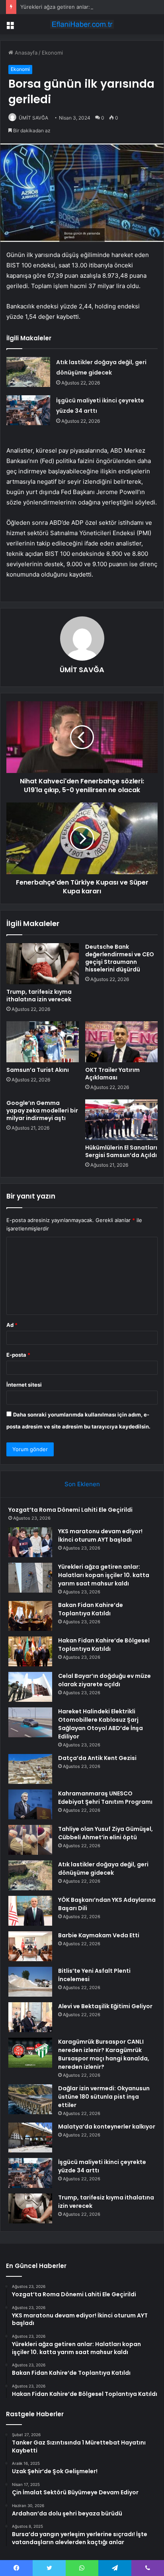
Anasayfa (25, 53)
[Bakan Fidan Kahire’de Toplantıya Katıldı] (30, 1616)
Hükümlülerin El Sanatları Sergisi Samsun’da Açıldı (121, 1151)
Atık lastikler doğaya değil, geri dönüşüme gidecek (103, 1869)
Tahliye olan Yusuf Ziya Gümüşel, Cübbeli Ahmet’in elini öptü (105, 1833)
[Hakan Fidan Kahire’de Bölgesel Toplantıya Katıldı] (30, 1651)
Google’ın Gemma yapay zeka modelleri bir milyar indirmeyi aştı (42, 1110)
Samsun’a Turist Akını (38, 1070)
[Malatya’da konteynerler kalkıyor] (30, 2138)
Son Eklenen (82, 1484)
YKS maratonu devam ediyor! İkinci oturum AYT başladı (100, 1535)
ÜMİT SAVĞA (33, 118)
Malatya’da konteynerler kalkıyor (107, 2127)
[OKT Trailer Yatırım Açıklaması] (121, 1042)
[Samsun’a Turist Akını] (43, 1042)
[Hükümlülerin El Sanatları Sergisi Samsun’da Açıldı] (121, 1120)
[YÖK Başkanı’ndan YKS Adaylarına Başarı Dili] (30, 1911)
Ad (12, 1325)
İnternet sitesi (24, 1385)
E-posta (18, 1355)
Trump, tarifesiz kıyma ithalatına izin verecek (39, 996)
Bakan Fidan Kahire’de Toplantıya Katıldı (91, 1609)
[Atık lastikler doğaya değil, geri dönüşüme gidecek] (28, 372)
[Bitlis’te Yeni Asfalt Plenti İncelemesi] (30, 1982)
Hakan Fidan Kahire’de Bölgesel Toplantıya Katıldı (104, 1645)
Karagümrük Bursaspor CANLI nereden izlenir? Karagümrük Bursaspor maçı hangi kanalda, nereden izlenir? (104, 2054)
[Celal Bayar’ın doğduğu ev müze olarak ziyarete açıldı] (30, 1687)
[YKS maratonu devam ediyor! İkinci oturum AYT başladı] (30, 1542)
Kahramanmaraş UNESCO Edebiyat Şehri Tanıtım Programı (105, 1798)
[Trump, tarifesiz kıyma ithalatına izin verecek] (43, 964)
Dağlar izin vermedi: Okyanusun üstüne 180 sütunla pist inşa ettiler (104, 2097)
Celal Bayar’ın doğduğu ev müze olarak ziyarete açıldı (104, 1680)
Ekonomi (52, 53)
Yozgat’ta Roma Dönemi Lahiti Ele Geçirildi (70, 1510)
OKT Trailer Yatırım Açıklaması (112, 1074)
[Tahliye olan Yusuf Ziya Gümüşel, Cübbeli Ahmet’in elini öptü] (30, 1840)
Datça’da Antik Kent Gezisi (97, 1758)
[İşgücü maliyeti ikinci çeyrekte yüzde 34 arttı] (28, 410)
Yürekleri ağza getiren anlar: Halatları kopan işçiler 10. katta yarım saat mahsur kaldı (104, 1575)
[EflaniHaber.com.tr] (82, 24)
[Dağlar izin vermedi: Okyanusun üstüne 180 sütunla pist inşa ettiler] (30, 2099)
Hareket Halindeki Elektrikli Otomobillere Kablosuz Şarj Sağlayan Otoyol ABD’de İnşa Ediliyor (101, 1724)
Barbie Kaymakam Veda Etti (99, 1935)
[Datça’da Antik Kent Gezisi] (30, 1769)
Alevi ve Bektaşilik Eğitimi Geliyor (105, 2006)
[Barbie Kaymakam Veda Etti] (30, 1946)
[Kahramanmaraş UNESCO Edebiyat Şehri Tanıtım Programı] (30, 1804)
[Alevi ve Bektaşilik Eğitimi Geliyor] (30, 2017)
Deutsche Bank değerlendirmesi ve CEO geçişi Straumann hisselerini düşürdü (120, 958)
